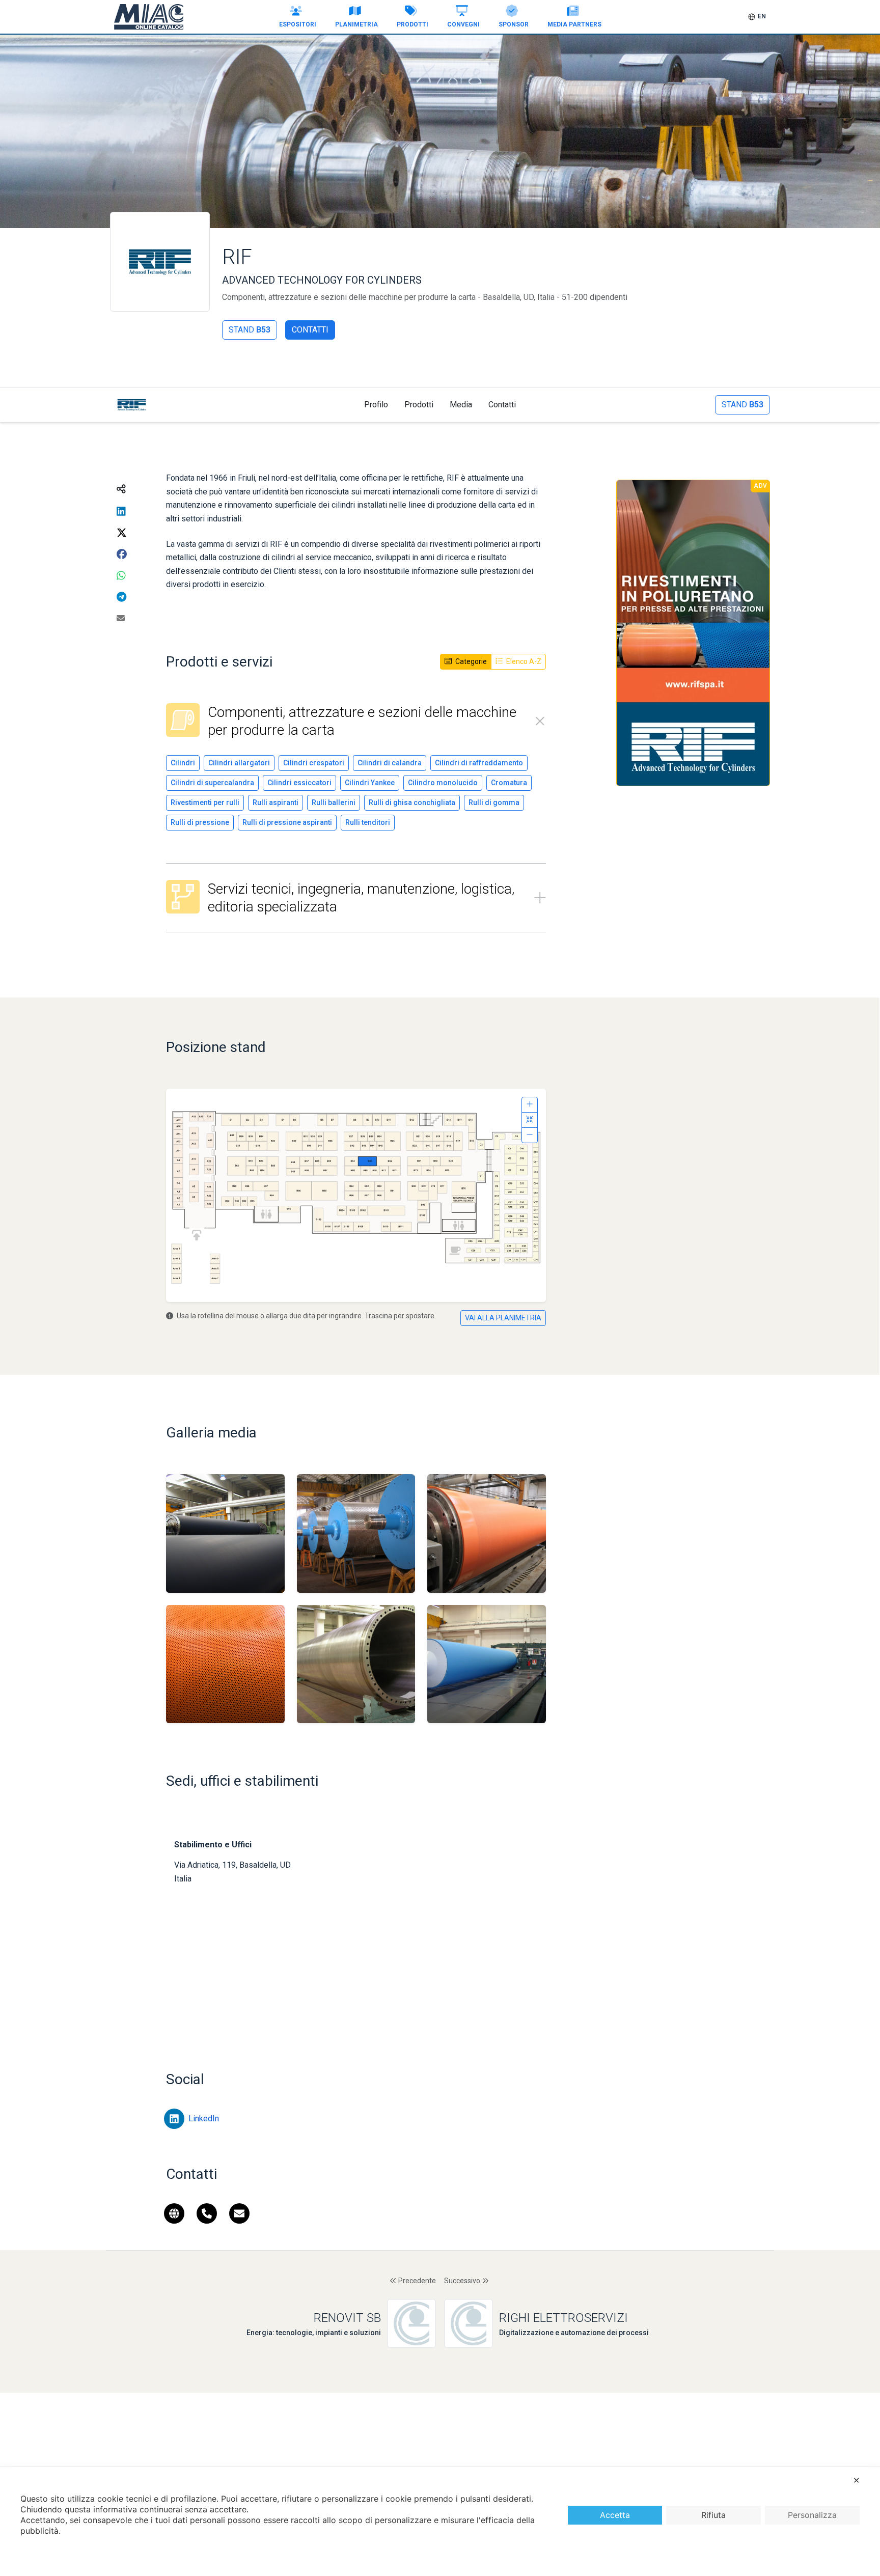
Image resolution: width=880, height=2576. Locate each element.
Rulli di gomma (494, 802)
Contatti (310, 330)
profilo (376, 405)
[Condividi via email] (121, 619)
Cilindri (183, 763)
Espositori (298, 24)
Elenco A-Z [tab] (523, 661)
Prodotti (413, 24)
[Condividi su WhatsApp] (121, 576)
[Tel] (207, 2216)
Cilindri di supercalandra (212, 783)
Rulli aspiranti (276, 802)
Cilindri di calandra (390, 763)
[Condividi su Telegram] (121, 597)
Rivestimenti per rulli (205, 802)
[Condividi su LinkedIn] (121, 512)
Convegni (463, 24)
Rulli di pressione (200, 822)
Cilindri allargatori (239, 763)
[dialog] (440, 2521)
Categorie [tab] (470, 661)
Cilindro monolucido (443, 783)
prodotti (419, 405)
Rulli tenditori (368, 822)
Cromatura (509, 783)
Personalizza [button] (812, 2515)
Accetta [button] (615, 2515)
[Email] (239, 2216)
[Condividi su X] (122, 533)
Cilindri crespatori (314, 763)
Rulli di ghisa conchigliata (412, 802)
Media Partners (574, 24)
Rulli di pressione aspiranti (287, 822)
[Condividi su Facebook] (122, 555)
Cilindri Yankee (370, 783)
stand (250, 330)
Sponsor (514, 24)
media (461, 405)
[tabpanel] (356, 818)
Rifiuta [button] (713, 2515)
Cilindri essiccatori (299, 783)
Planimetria (356, 24)
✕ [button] (856, 2480)
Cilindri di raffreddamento (479, 763)
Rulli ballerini (334, 802)
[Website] (174, 2216)
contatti (502, 405)
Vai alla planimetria (503, 1318)
